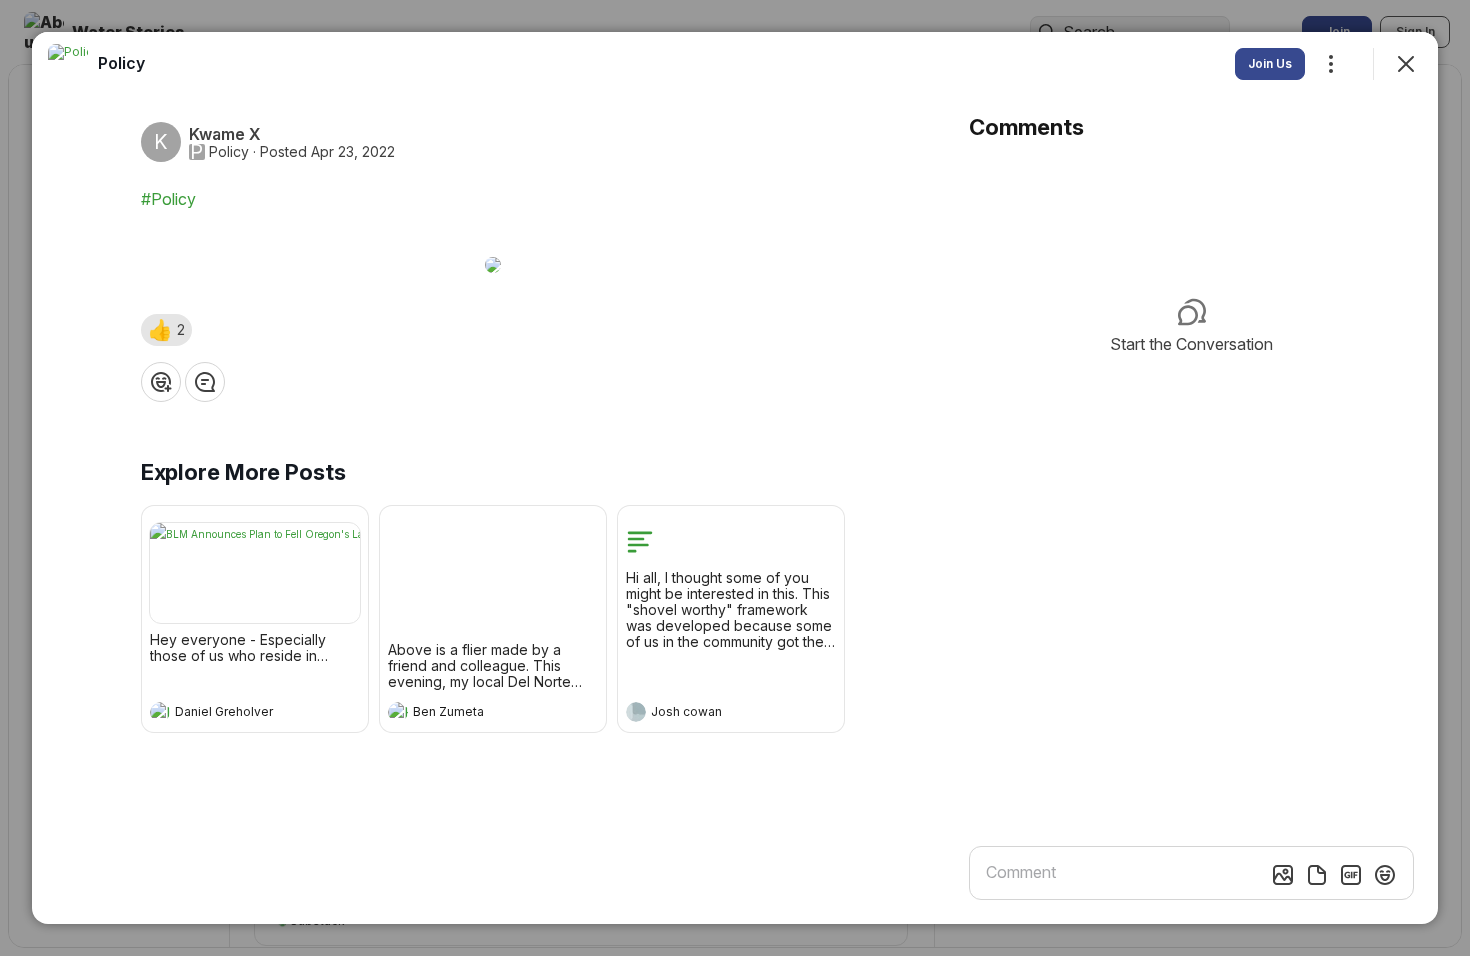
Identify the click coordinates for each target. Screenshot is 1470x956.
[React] (161, 382)
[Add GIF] (1351, 875)
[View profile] (160, 712)
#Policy (168, 199)
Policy (229, 152)
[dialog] (735, 478)
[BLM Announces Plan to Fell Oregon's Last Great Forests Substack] (255, 573)
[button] (166, 330)
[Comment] (205, 382)
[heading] (235, 714)
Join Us (1270, 63)
